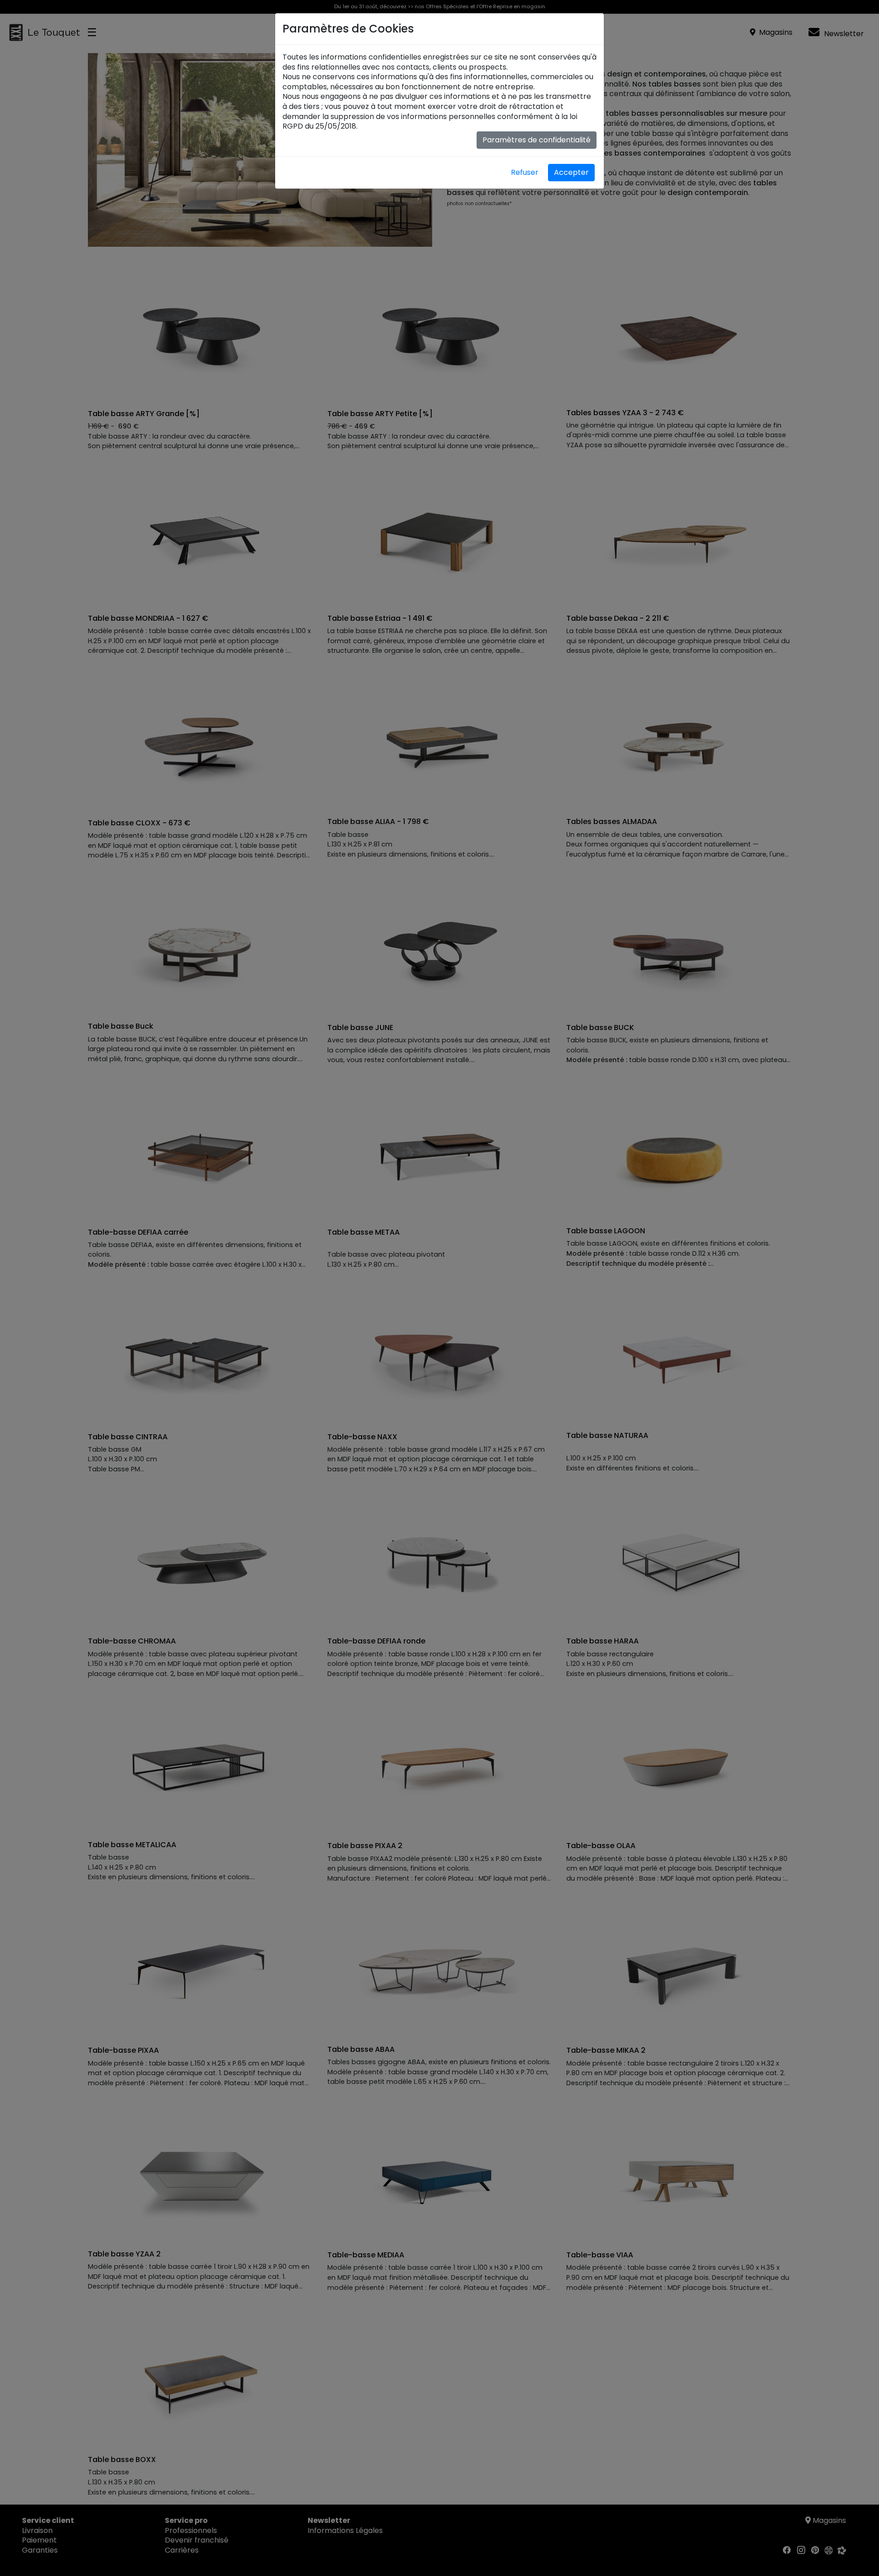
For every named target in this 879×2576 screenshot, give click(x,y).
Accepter (571, 172)
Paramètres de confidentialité (537, 140)
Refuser (525, 172)
